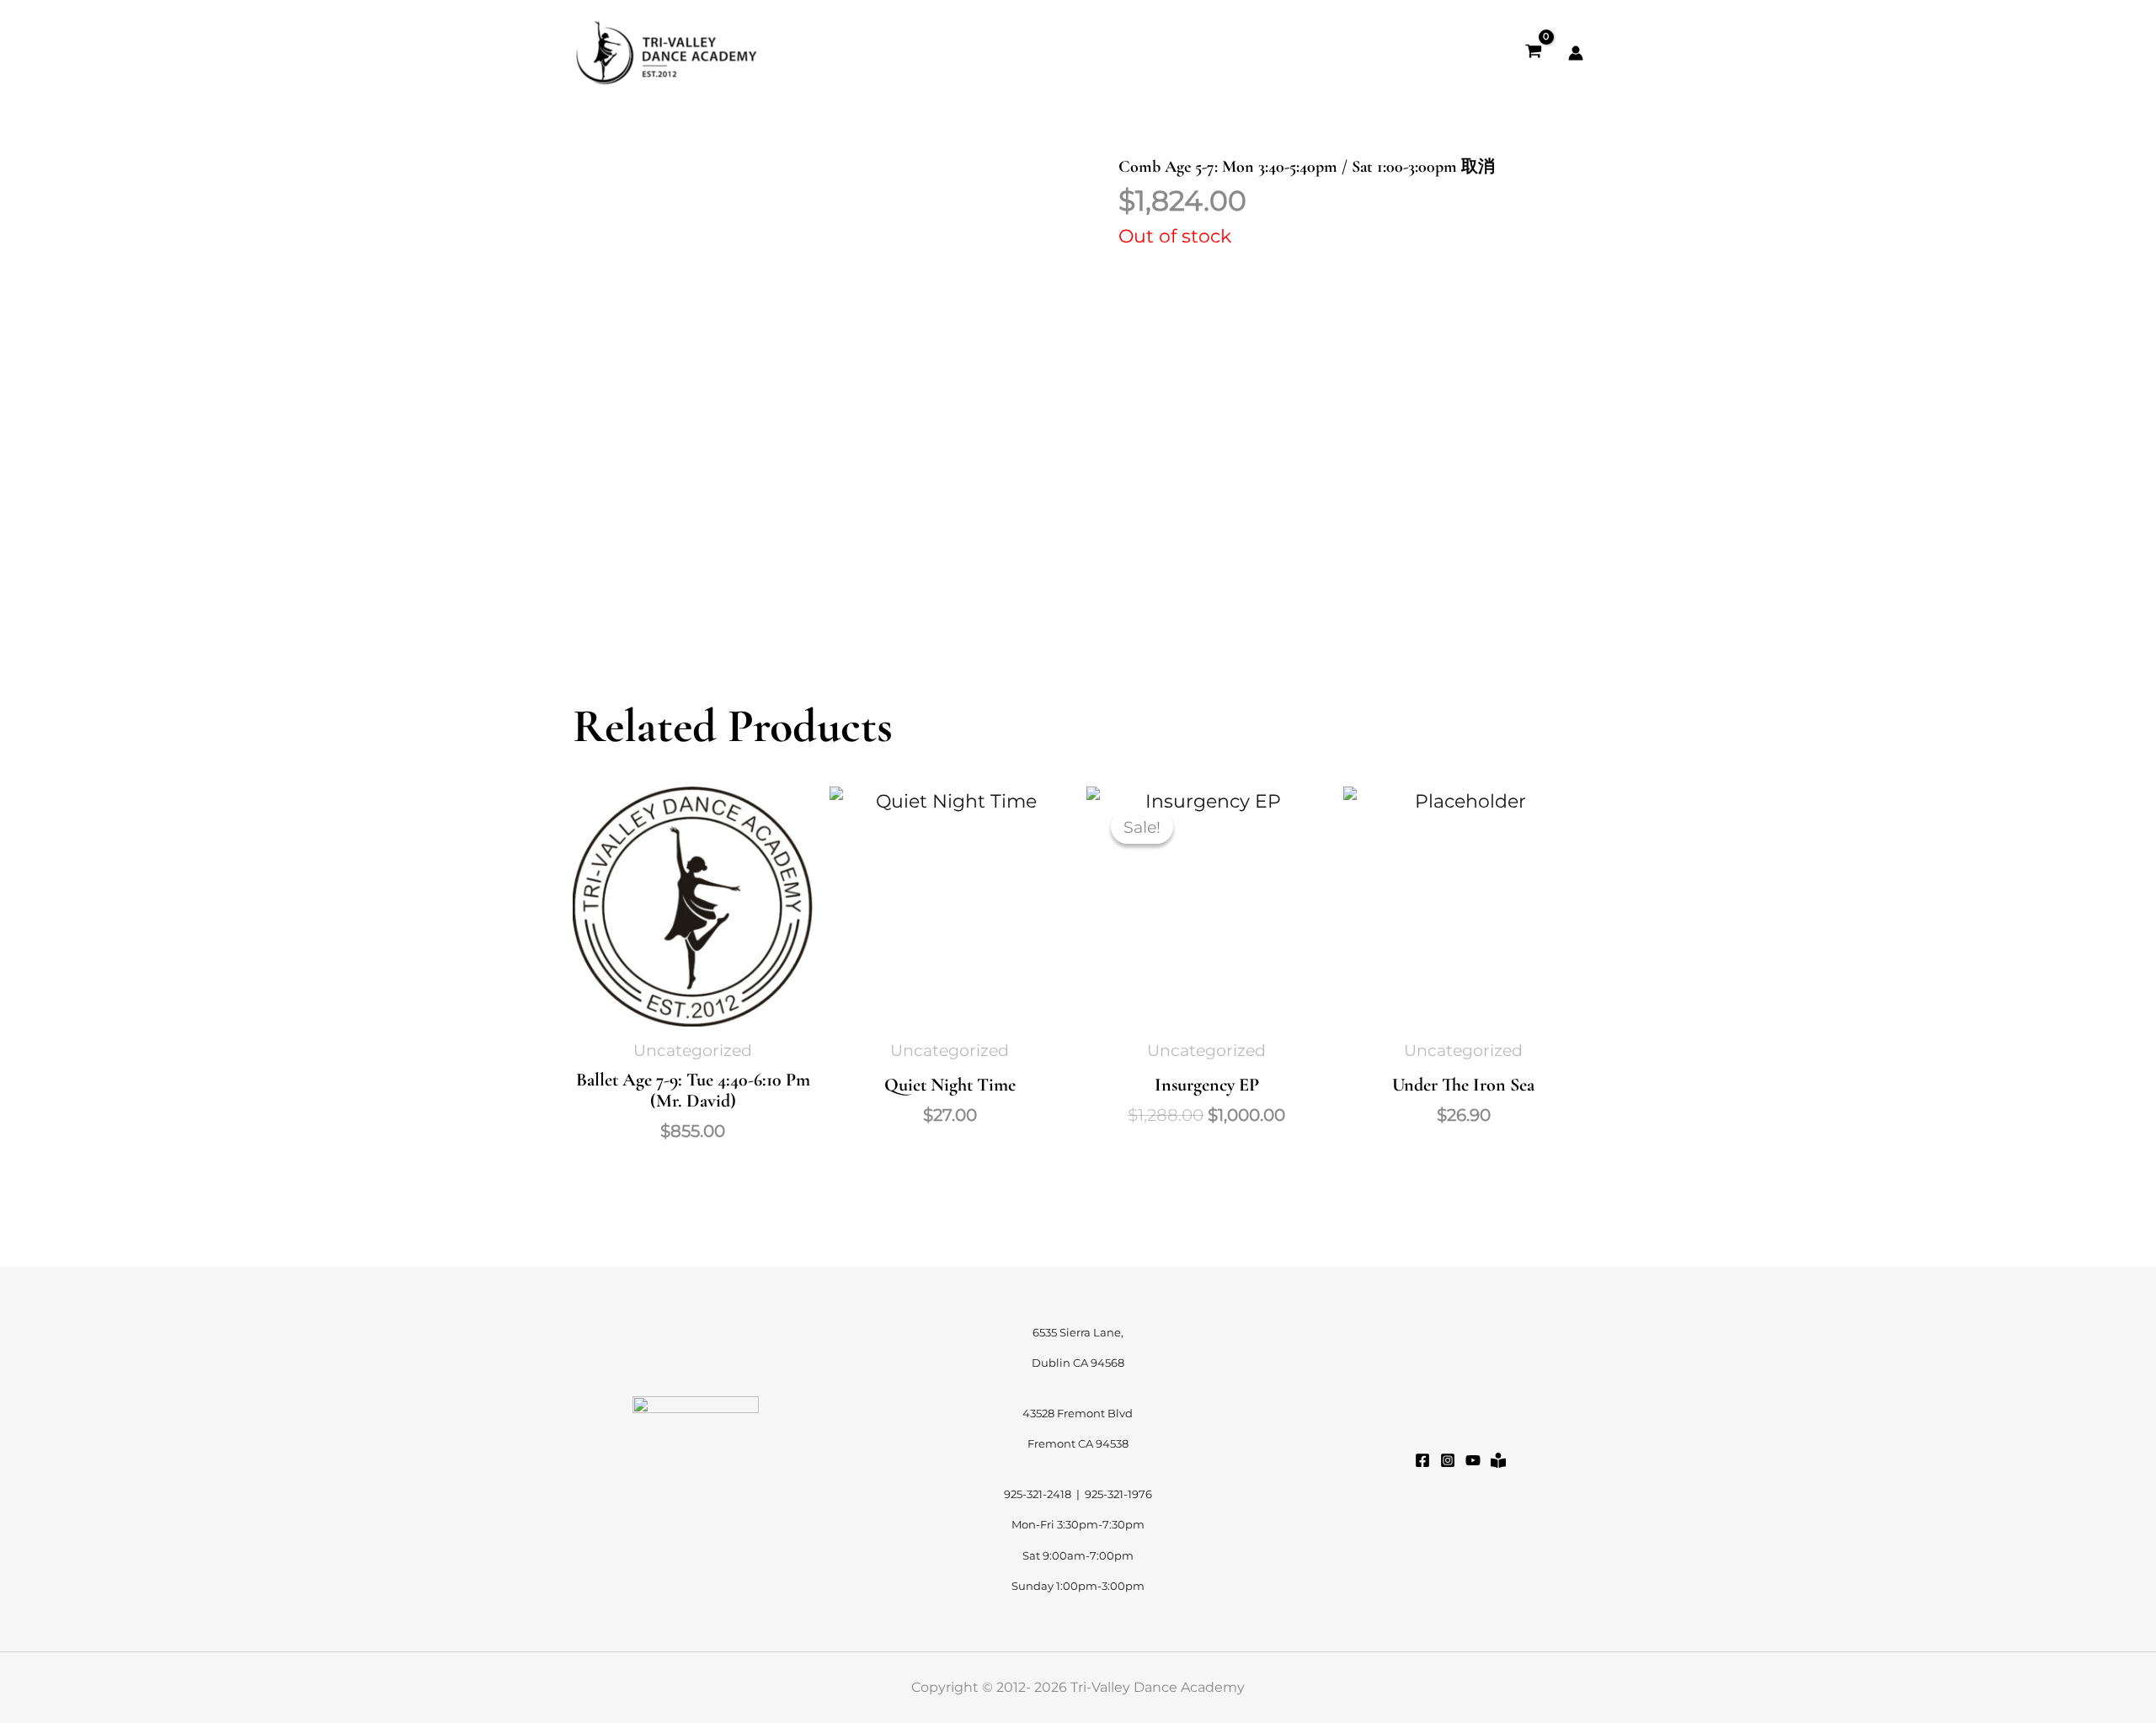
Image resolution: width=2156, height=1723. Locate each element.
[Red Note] (1498, 1460)
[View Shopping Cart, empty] (1534, 53)
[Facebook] (1422, 1460)
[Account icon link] (1576, 53)
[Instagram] (1448, 1460)
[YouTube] (1473, 1460)
